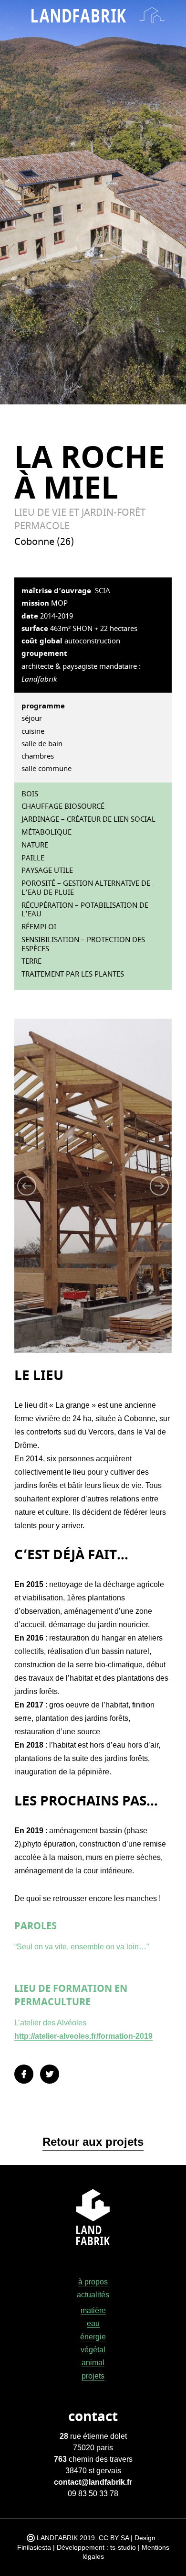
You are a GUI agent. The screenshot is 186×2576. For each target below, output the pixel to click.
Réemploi (39, 927)
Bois (30, 794)
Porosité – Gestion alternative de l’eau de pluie (86, 888)
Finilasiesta (34, 2547)
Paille (33, 858)
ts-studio (123, 2547)
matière (93, 2310)
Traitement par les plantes (73, 974)
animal (93, 2363)
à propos (93, 2282)
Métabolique (46, 832)
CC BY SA (114, 2538)
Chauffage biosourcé (63, 807)
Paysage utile (47, 871)
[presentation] (53, 1186)
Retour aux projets (93, 2142)
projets (93, 2376)
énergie (93, 2337)
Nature (35, 845)
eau (93, 2323)
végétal (93, 2350)
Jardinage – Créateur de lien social (88, 820)
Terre (31, 962)
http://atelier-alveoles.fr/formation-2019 (83, 2036)
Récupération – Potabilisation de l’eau (85, 910)
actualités (93, 2295)
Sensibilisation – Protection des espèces (83, 945)
